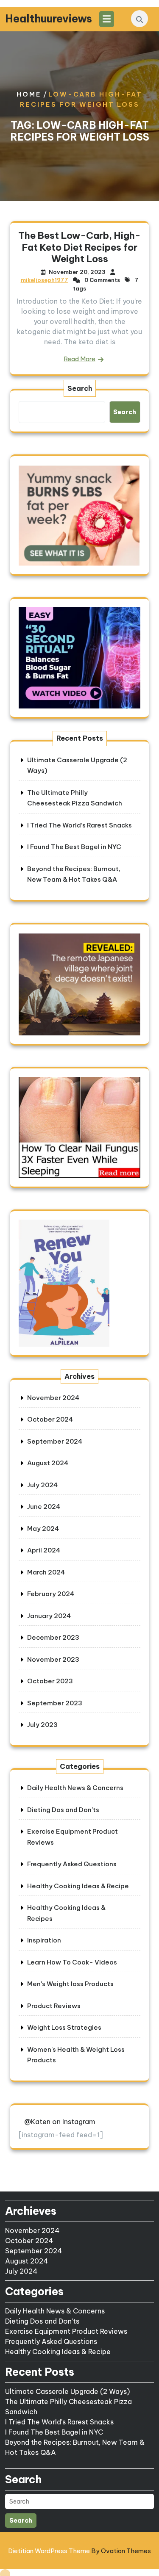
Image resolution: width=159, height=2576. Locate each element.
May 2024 (43, 1529)
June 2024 (44, 1507)
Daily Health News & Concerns (75, 1788)
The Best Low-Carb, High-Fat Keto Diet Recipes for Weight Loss (79, 247)
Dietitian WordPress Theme (79, 2551)
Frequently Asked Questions (72, 1864)
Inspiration (44, 1940)
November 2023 (53, 1659)
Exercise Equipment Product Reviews (66, 2331)
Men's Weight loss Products (70, 1984)
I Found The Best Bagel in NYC (74, 847)
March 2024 (46, 1572)
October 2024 (50, 1419)
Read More (79, 359)
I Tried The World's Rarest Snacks (59, 2422)
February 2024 (51, 1594)
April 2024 (44, 1550)
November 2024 (53, 1398)
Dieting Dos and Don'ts (63, 1810)
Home (29, 94)
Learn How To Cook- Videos (72, 1962)
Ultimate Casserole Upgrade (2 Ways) (67, 2391)
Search (80, 388)
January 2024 (49, 1616)
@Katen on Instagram (60, 2122)
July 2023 (42, 1725)
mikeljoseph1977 (45, 280)
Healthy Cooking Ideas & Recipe (78, 1886)
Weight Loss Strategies (64, 2027)
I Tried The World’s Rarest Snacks (79, 825)
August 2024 (48, 1463)
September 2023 (55, 1703)
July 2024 (42, 1485)
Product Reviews (54, 2006)
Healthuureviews (49, 19)
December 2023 (53, 1637)
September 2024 (55, 1441)
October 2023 (50, 1681)
